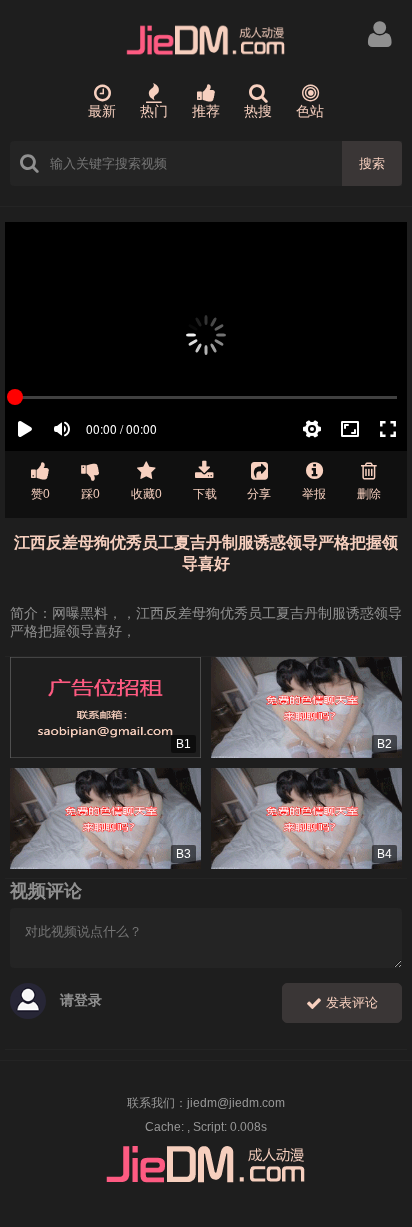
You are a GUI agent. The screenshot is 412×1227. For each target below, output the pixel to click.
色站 (310, 111)
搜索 (372, 163)
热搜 (258, 111)
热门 (154, 111)
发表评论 (350, 1002)
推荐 (206, 111)
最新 (102, 111)
